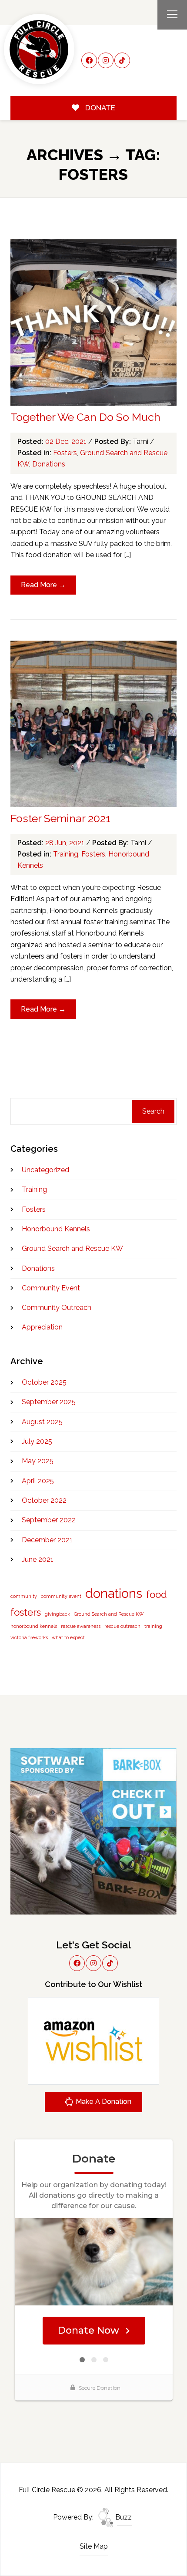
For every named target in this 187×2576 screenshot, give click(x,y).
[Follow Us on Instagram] (106, 60)
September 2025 (49, 1402)
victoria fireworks (29, 1637)
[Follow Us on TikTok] (122, 60)
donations (114, 1593)
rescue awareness (81, 1626)
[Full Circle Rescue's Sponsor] (94, 1831)
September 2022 (49, 1520)
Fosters (65, 453)
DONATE (99, 108)
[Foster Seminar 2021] (94, 724)
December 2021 (47, 1540)
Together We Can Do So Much (85, 417)
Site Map (94, 2546)
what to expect (68, 1637)
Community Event (51, 1288)
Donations (49, 464)
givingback (57, 1614)
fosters (26, 1612)
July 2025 (37, 1441)
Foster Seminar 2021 (60, 818)
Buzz (123, 2517)
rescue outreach (122, 1626)
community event (61, 1596)
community (24, 1596)
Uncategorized (45, 1170)
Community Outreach (57, 1308)
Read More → (43, 585)
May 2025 (38, 1461)
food (157, 1594)
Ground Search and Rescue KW (72, 1248)
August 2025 (42, 1422)
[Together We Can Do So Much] (94, 322)
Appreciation (42, 1327)
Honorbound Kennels (56, 1229)
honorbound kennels (34, 1626)
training (153, 1626)
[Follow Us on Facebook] (89, 60)
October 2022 (44, 1500)
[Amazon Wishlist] (93, 2040)
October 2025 (44, 1382)
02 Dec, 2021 (67, 441)
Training (66, 854)
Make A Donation (103, 2101)
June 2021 (38, 1559)
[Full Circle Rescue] (39, 49)
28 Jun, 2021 (66, 843)
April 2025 (38, 1481)
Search (153, 1111)
